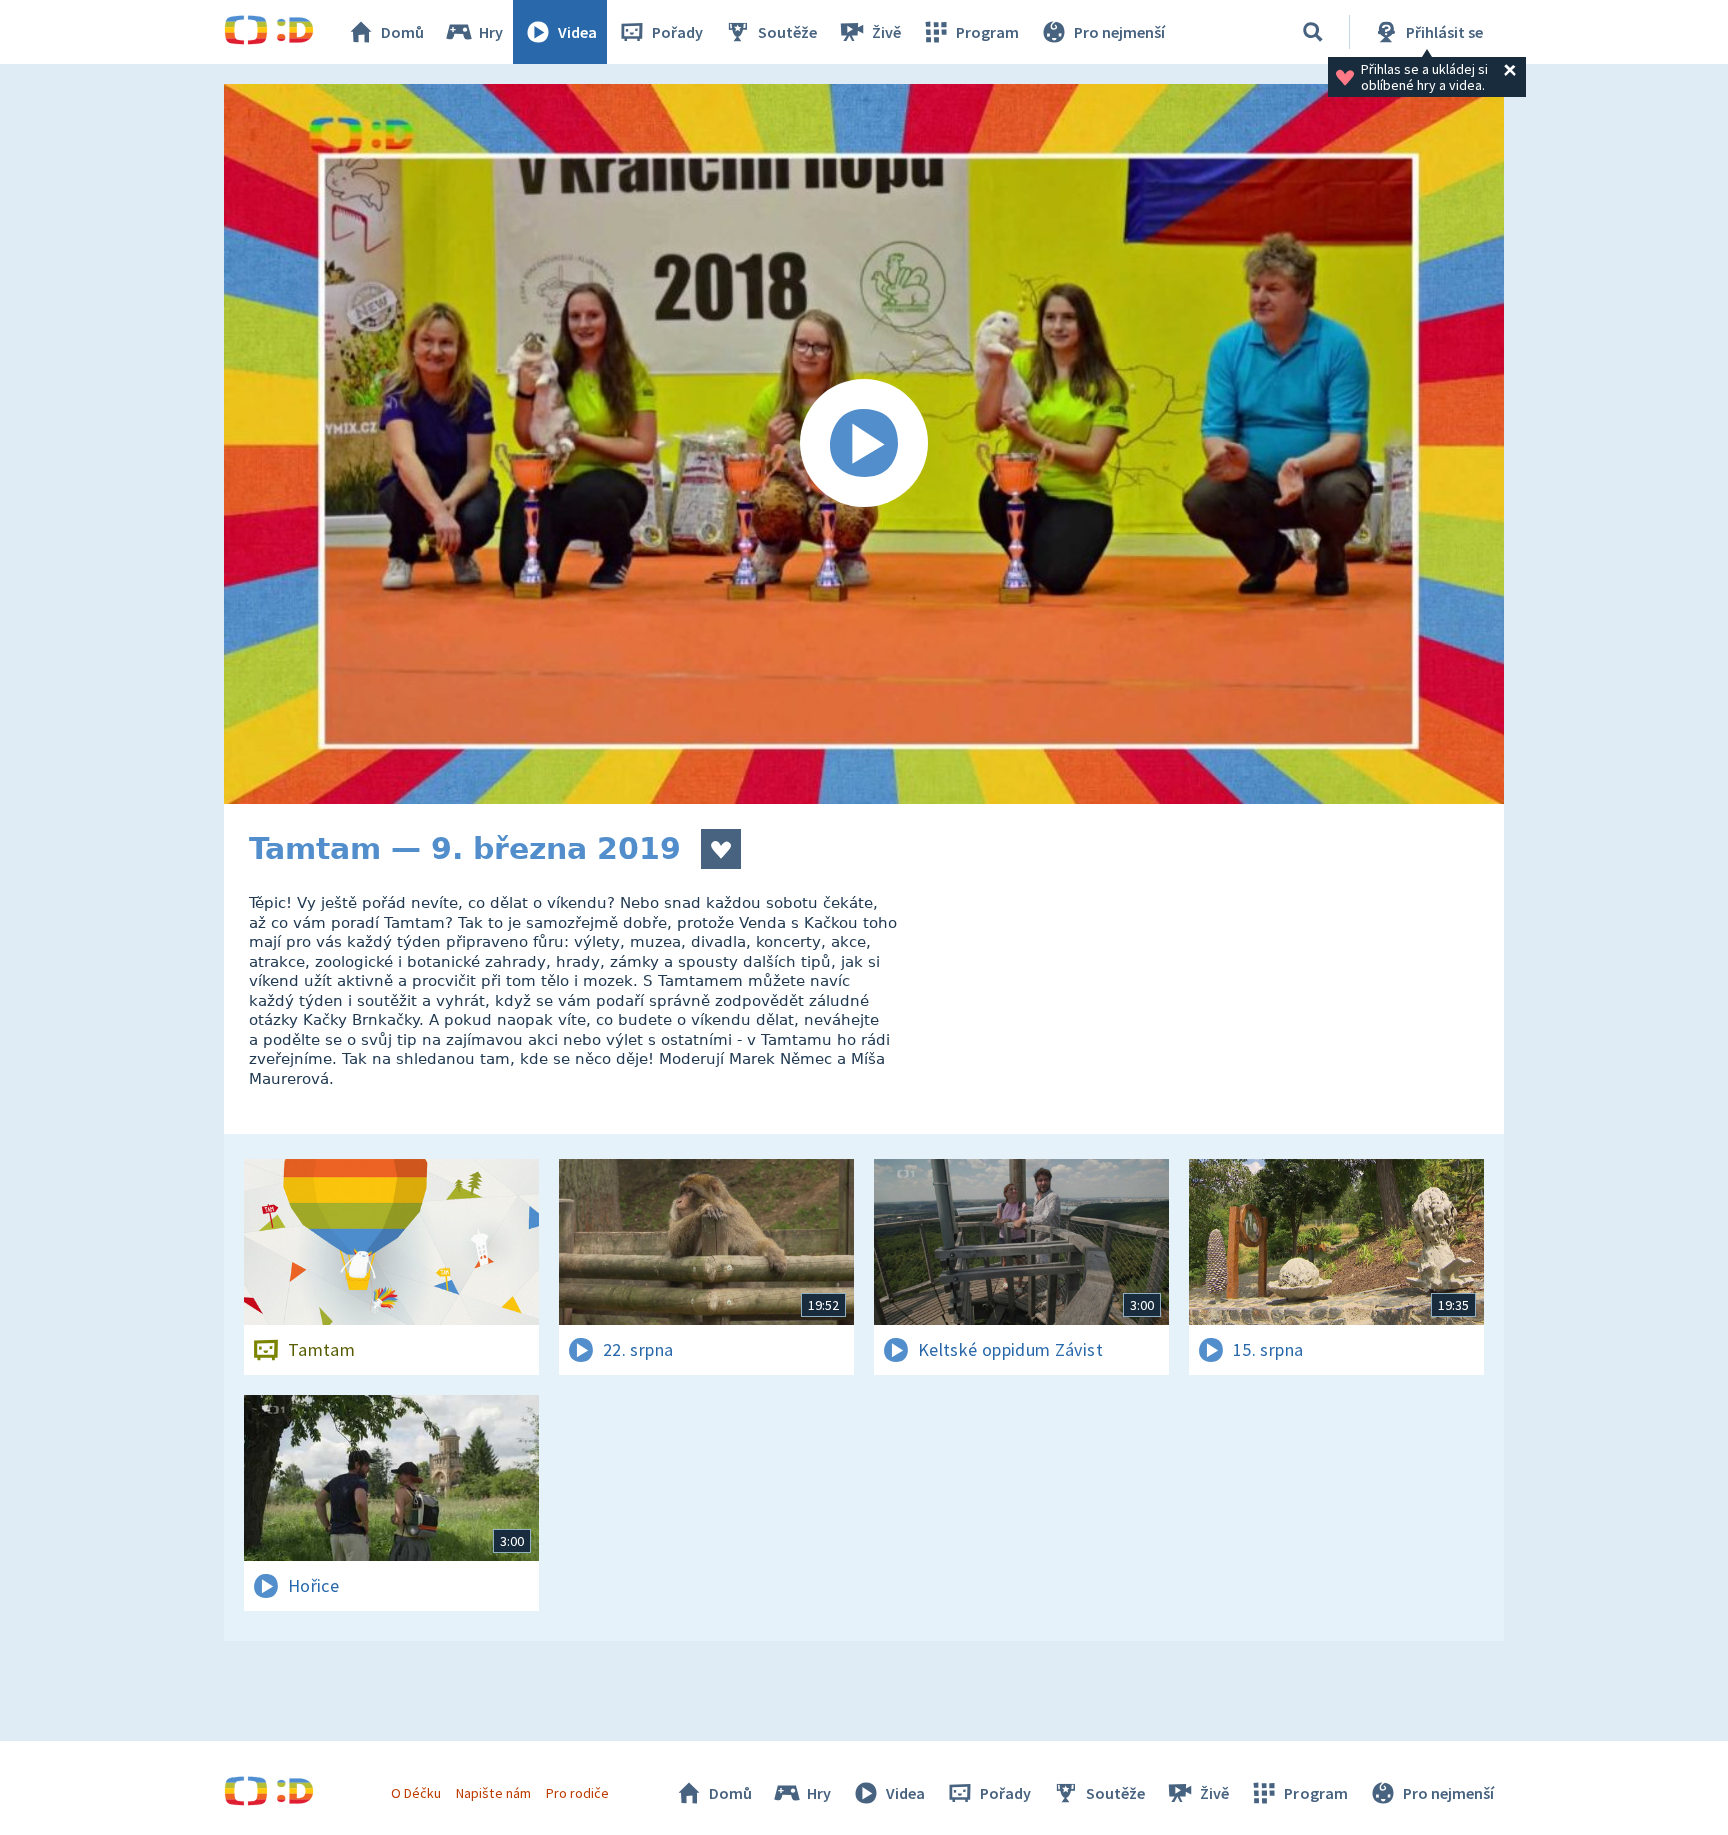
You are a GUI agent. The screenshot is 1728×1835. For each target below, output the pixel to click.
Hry (491, 32)
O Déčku (416, 1793)
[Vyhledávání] (1313, 32)
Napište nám (493, 1793)
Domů (402, 32)
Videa (577, 32)
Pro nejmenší (1119, 32)
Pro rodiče (577, 1793)
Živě (886, 32)
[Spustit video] (864, 444)
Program (987, 32)
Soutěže (787, 32)
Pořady (677, 32)
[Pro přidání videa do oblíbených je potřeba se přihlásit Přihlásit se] (721, 849)
